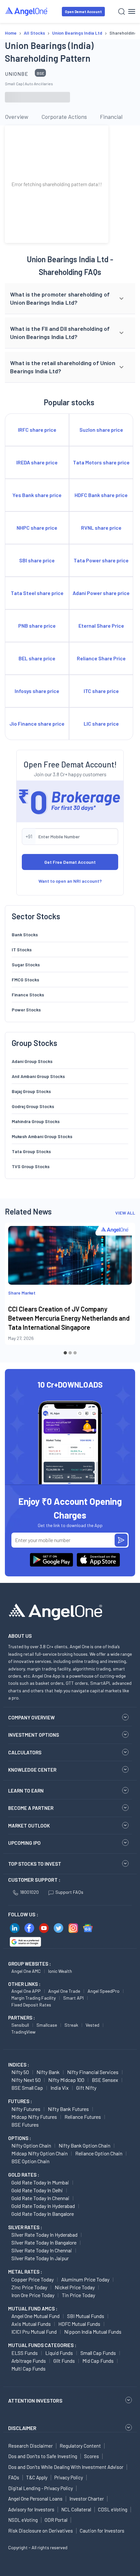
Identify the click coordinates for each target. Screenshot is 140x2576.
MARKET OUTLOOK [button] (29, 1826)
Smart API (73, 1998)
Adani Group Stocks (32, 1061)
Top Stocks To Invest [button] (35, 1864)
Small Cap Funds (98, 2353)
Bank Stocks (25, 934)
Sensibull (20, 2025)
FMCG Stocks (25, 980)
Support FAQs (69, 1892)
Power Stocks (26, 1010)
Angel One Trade (64, 1991)
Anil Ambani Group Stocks (38, 1076)
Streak (71, 2025)
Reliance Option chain (99, 2153)
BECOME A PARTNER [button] (31, 1808)
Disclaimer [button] (22, 2428)
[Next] (125, 1289)
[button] (70, 299)
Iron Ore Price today (33, 2295)
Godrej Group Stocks (33, 1106)
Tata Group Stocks (31, 1151)
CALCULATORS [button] (25, 1752)
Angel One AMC (26, 1971)
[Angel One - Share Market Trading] (27, 11)
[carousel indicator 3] (75, 1353)
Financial (111, 117)
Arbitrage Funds (29, 2361)
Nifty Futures (26, 2109)
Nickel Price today (75, 2287)
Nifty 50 (20, 2072)
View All (125, 1213)
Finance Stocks (28, 995)
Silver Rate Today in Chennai (42, 2250)
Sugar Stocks (26, 965)
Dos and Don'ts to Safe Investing (43, 2456)
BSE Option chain (30, 2161)
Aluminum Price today (85, 2279)
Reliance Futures (83, 2117)
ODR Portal (56, 2520)
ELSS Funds (25, 2353)
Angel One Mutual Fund (35, 2316)
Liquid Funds (59, 2353)
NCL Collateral (76, 2509)
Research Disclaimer (30, 2446)
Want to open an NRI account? (70, 881)
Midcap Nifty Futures (34, 2117)
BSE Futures (25, 2125)
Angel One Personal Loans (35, 2499)
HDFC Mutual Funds (79, 2324)
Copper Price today (33, 2279)
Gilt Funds (64, 2361)
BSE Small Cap (27, 2088)
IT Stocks (22, 950)
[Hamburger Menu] (132, 11)
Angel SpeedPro (104, 1991)
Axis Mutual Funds (31, 2324)
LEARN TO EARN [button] (26, 1791)
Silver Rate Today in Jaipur (40, 2258)
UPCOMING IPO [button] (24, 1843)
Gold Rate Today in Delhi (37, 2190)
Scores (91, 2456)
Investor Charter (87, 2499)
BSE (41, 73)
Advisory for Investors (31, 2509)
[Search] (122, 12)
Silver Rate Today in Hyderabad (44, 2235)
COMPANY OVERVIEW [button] (31, 1717)
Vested (92, 2025)
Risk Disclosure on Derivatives (41, 2531)
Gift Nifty (86, 2088)
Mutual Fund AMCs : (33, 2309)
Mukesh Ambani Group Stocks (42, 1136)
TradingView (23, 2032)
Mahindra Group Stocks (36, 1121)
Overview (17, 117)
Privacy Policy (69, 2477)
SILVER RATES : (25, 2227)
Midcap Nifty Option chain (40, 2153)
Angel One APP (26, 1991)
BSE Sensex (105, 2080)
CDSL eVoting (113, 2509)
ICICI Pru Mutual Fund (34, 2332)
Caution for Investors (102, 2531)
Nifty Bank (48, 2072)
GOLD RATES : (24, 2175)
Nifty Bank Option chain (84, 2145)
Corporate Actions (64, 117)
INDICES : (19, 2065)
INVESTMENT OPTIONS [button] (34, 1735)
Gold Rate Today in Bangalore (43, 2214)
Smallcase (47, 2025)
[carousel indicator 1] (65, 1353)
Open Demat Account (83, 12)
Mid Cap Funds (98, 2361)
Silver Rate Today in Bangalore (44, 2242)
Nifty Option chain (31, 2145)
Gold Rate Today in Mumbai (40, 2182)
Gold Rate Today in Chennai (40, 2198)
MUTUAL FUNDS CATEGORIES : (42, 2345)
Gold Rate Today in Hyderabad (43, 2206)
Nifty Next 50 (26, 2080)
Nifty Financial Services (93, 2072)
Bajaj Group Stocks (31, 1091)
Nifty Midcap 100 (66, 2080)
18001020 (29, 1892)
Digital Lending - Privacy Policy (41, 2488)
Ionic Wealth (60, 1971)
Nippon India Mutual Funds (93, 2332)
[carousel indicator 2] (70, 1353)
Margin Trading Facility (34, 1998)
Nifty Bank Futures (68, 2109)
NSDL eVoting (23, 2520)
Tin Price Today (78, 2295)
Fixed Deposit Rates (31, 2005)
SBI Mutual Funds (86, 2316)
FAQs (14, 2477)
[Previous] (15, 1289)
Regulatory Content (80, 2446)
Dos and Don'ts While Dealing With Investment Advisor (66, 2467)
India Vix (60, 2088)
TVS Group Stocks (31, 1166)
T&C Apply (37, 2477)
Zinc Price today (29, 2287)
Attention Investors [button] (35, 2400)
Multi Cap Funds (28, 2368)
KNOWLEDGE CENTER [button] (32, 1770)
